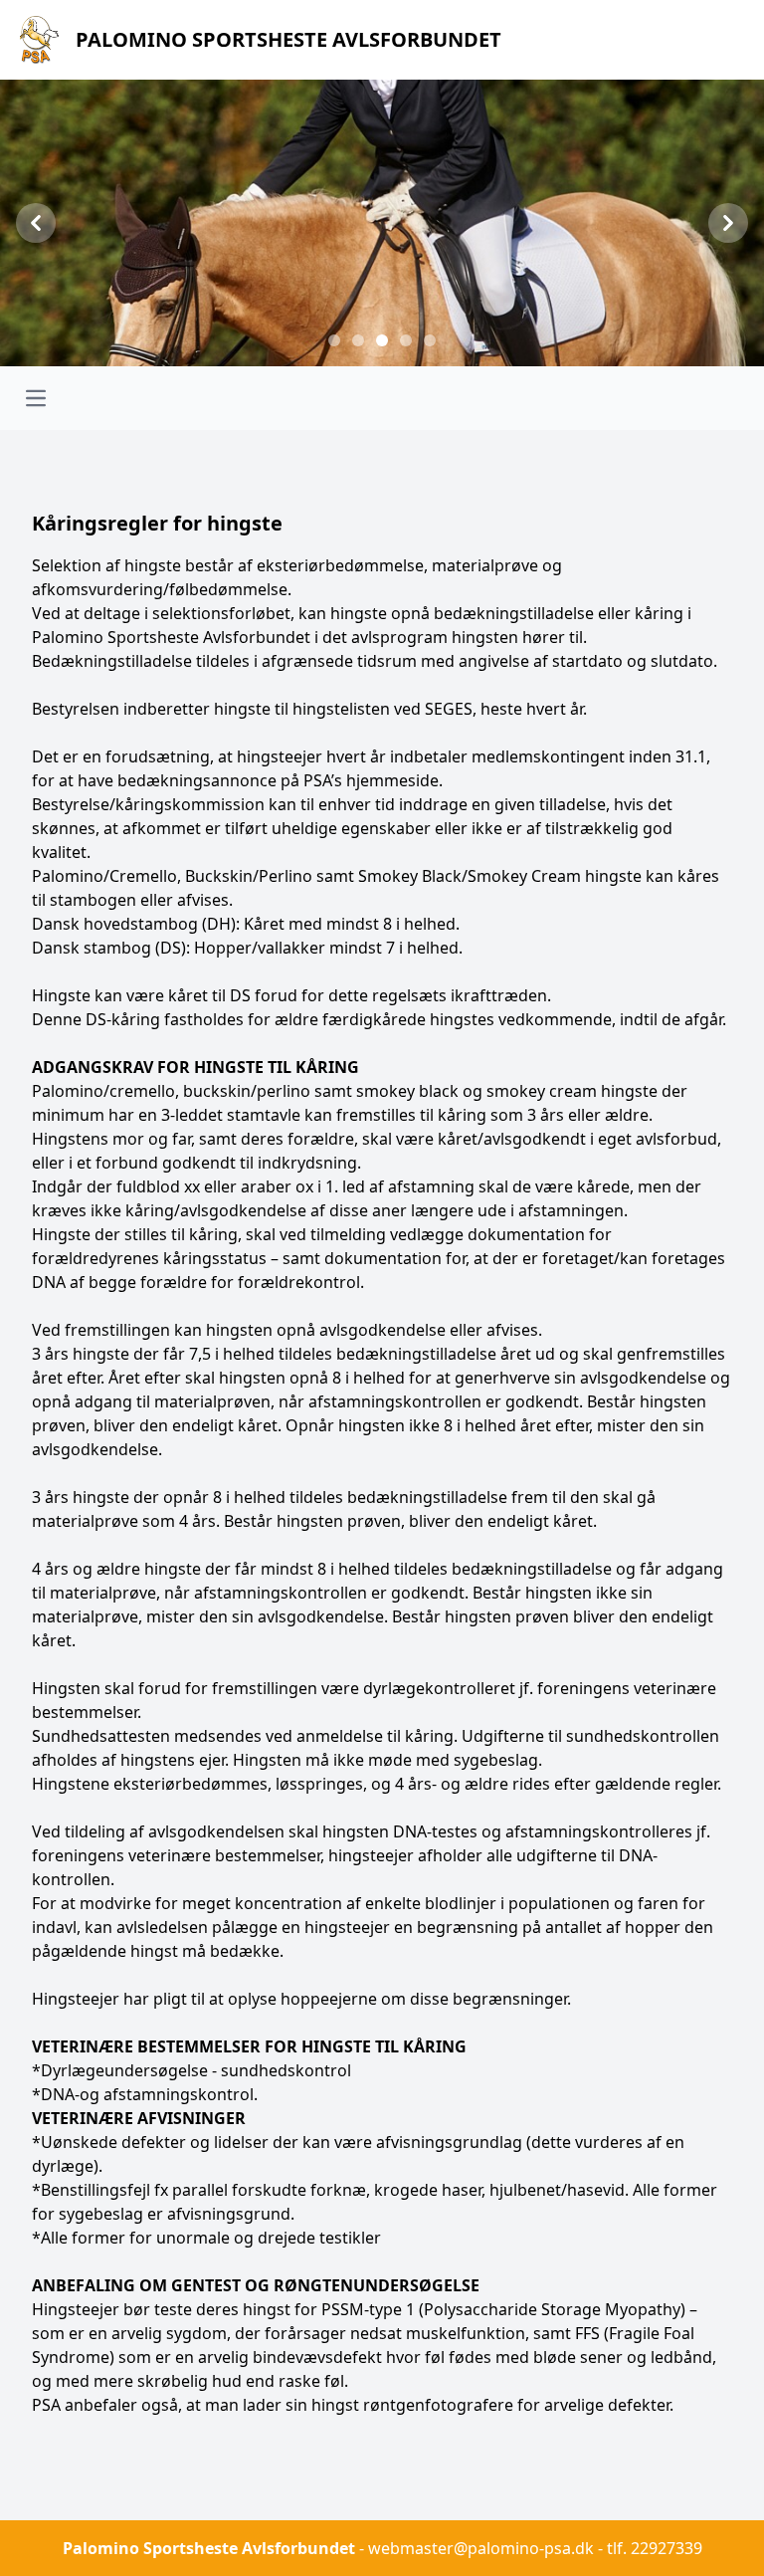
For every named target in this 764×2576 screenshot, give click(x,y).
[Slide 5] (430, 340)
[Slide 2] (358, 340)
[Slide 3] (382, 340)
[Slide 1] (334, 340)
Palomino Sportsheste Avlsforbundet (209, 2548)
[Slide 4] (406, 340)
